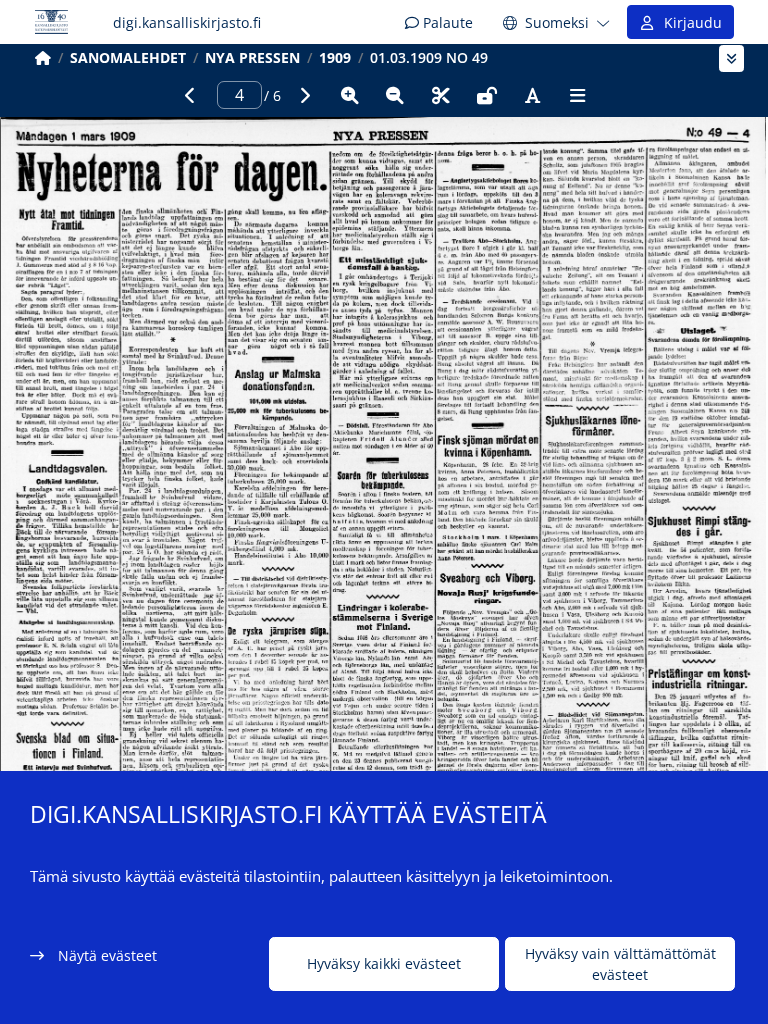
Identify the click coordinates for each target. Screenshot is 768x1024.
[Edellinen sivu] (190, 95)
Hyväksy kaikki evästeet (384, 963)
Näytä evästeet (107, 955)
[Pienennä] (395, 95)
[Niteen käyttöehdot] (487, 95)
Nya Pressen (252, 57)
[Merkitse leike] (441, 95)
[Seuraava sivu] (304, 95)
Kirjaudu (689, 22)
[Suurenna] (350, 95)
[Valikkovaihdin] (731, 58)
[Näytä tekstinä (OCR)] (532, 95)
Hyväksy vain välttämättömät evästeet (620, 964)
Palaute (446, 22)
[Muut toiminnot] (578, 95)
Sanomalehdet (128, 57)
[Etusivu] (43, 57)
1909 (335, 57)
